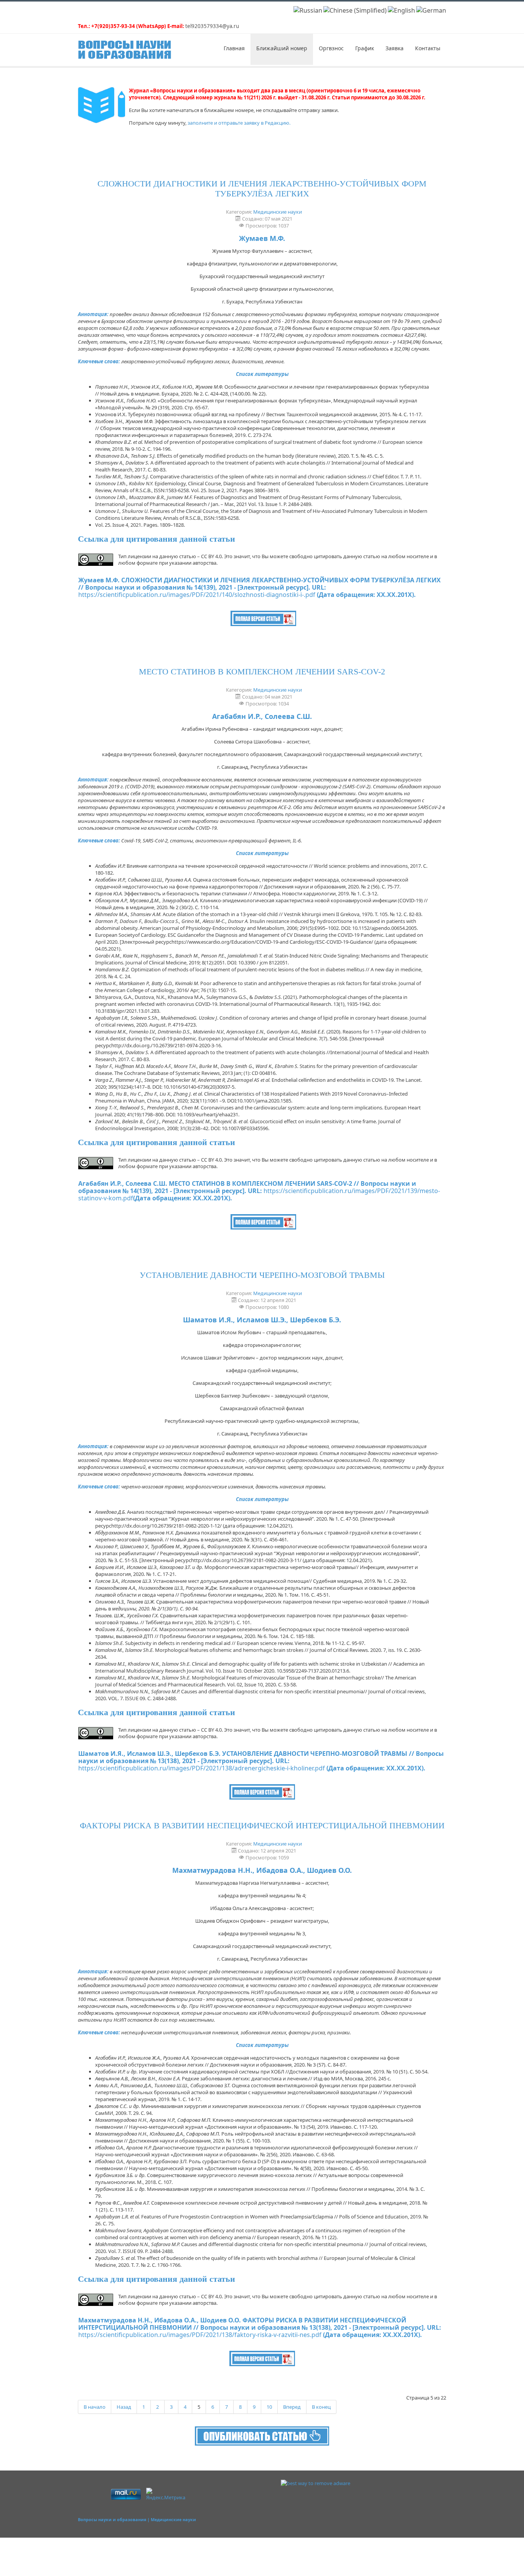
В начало (95, 2407)
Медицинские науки (278, 212)
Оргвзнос (331, 48)
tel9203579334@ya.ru (212, 26)
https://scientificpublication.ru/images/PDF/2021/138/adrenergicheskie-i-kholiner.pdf (202, 1768)
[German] (431, 10)
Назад (124, 2407)
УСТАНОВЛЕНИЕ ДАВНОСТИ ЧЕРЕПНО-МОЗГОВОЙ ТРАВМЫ (262, 1275)
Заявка (395, 48)
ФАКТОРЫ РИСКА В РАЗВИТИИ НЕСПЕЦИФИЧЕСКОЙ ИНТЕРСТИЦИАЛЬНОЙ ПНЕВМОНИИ (262, 1825)
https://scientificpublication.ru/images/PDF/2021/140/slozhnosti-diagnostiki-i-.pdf (197, 595)
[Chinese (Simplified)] (355, 10)
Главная (234, 48)
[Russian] (308, 10)
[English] (401, 10)
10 (269, 2407)
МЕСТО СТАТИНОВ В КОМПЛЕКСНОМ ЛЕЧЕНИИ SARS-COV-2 (262, 672)
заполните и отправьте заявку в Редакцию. (239, 123)
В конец (321, 2407)
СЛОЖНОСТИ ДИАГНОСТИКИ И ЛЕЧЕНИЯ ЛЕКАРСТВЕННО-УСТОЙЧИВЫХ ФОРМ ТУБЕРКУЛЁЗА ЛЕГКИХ (262, 189)
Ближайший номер (282, 48)
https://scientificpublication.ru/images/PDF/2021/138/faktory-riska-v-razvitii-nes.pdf (200, 2335)
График (365, 48)
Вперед (292, 2407)
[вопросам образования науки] (262, 2435)
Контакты (428, 48)
